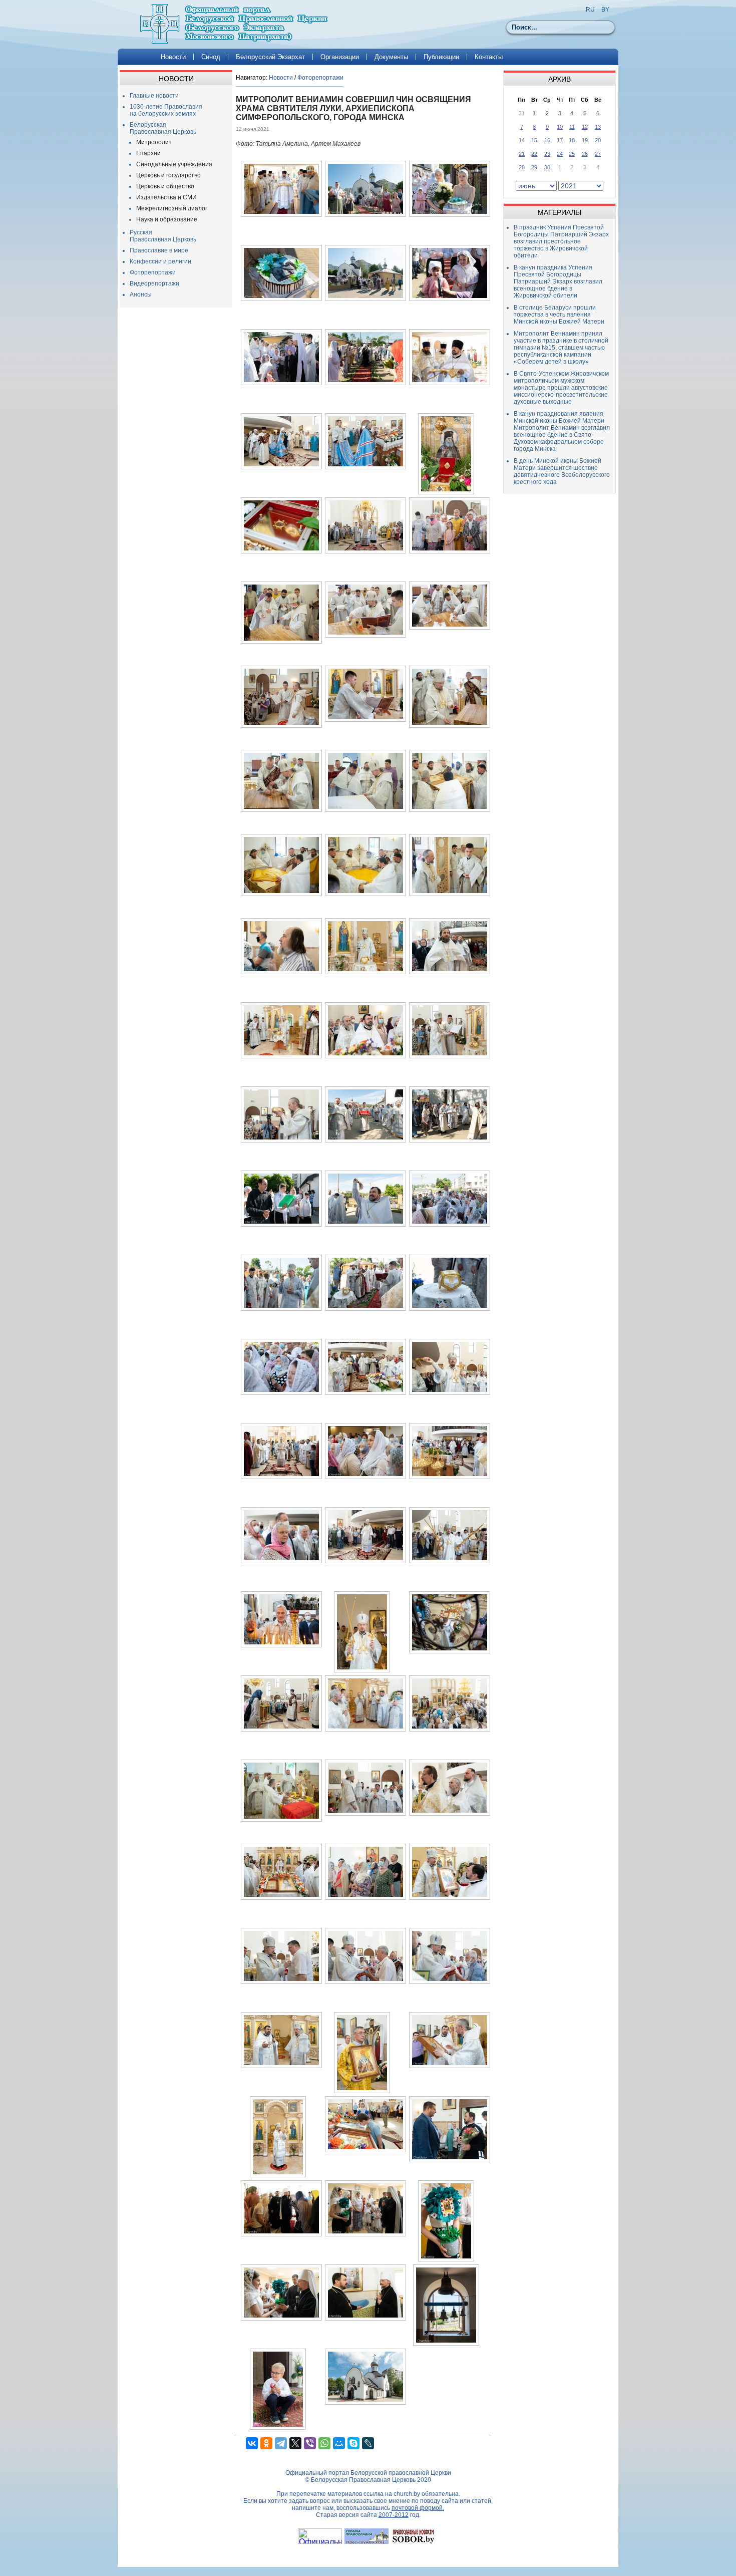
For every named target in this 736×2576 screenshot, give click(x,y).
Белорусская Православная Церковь (163, 128)
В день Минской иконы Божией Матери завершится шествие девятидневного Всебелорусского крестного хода (562, 471)
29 (534, 167)
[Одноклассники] (266, 2443)
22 (534, 154)
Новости (173, 57)
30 (547, 167)
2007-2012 (394, 2515)
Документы (391, 57)
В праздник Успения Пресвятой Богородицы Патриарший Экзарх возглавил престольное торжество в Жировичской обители (561, 241)
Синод (211, 57)
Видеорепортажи (154, 283)
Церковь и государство (168, 175)
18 (572, 140)
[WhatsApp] (324, 2443)
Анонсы (141, 295)
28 (522, 167)
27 (598, 154)
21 (522, 154)
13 (598, 127)
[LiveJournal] (368, 2443)
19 (585, 140)
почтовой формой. (418, 2508)
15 (534, 140)
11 (572, 127)
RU (590, 10)
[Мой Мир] (339, 2443)
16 (547, 140)
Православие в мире (159, 250)
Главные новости (154, 96)
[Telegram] (281, 2443)
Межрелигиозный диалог (172, 208)
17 (560, 140)
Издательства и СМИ (166, 197)
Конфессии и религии (160, 261)
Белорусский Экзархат (270, 57)
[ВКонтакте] (252, 2443)
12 (585, 127)
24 (560, 154)
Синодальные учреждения (174, 164)
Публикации (441, 57)
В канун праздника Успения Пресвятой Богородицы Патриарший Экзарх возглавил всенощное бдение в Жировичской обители (558, 281)
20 (598, 140)
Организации (340, 57)
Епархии (148, 153)
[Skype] (353, 2443)
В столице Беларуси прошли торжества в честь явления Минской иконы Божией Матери (559, 315)
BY (605, 10)
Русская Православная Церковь (163, 236)
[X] (295, 2443)
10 (560, 127)
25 (572, 154)
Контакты (489, 57)
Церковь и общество (165, 186)
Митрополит (154, 142)
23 (547, 154)
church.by (407, 2494)
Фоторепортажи (153, 272)
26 (585, 154)
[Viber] (310, 2443)
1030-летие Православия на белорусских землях (166, 110)
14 (522, 140)
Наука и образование (167, 219)
